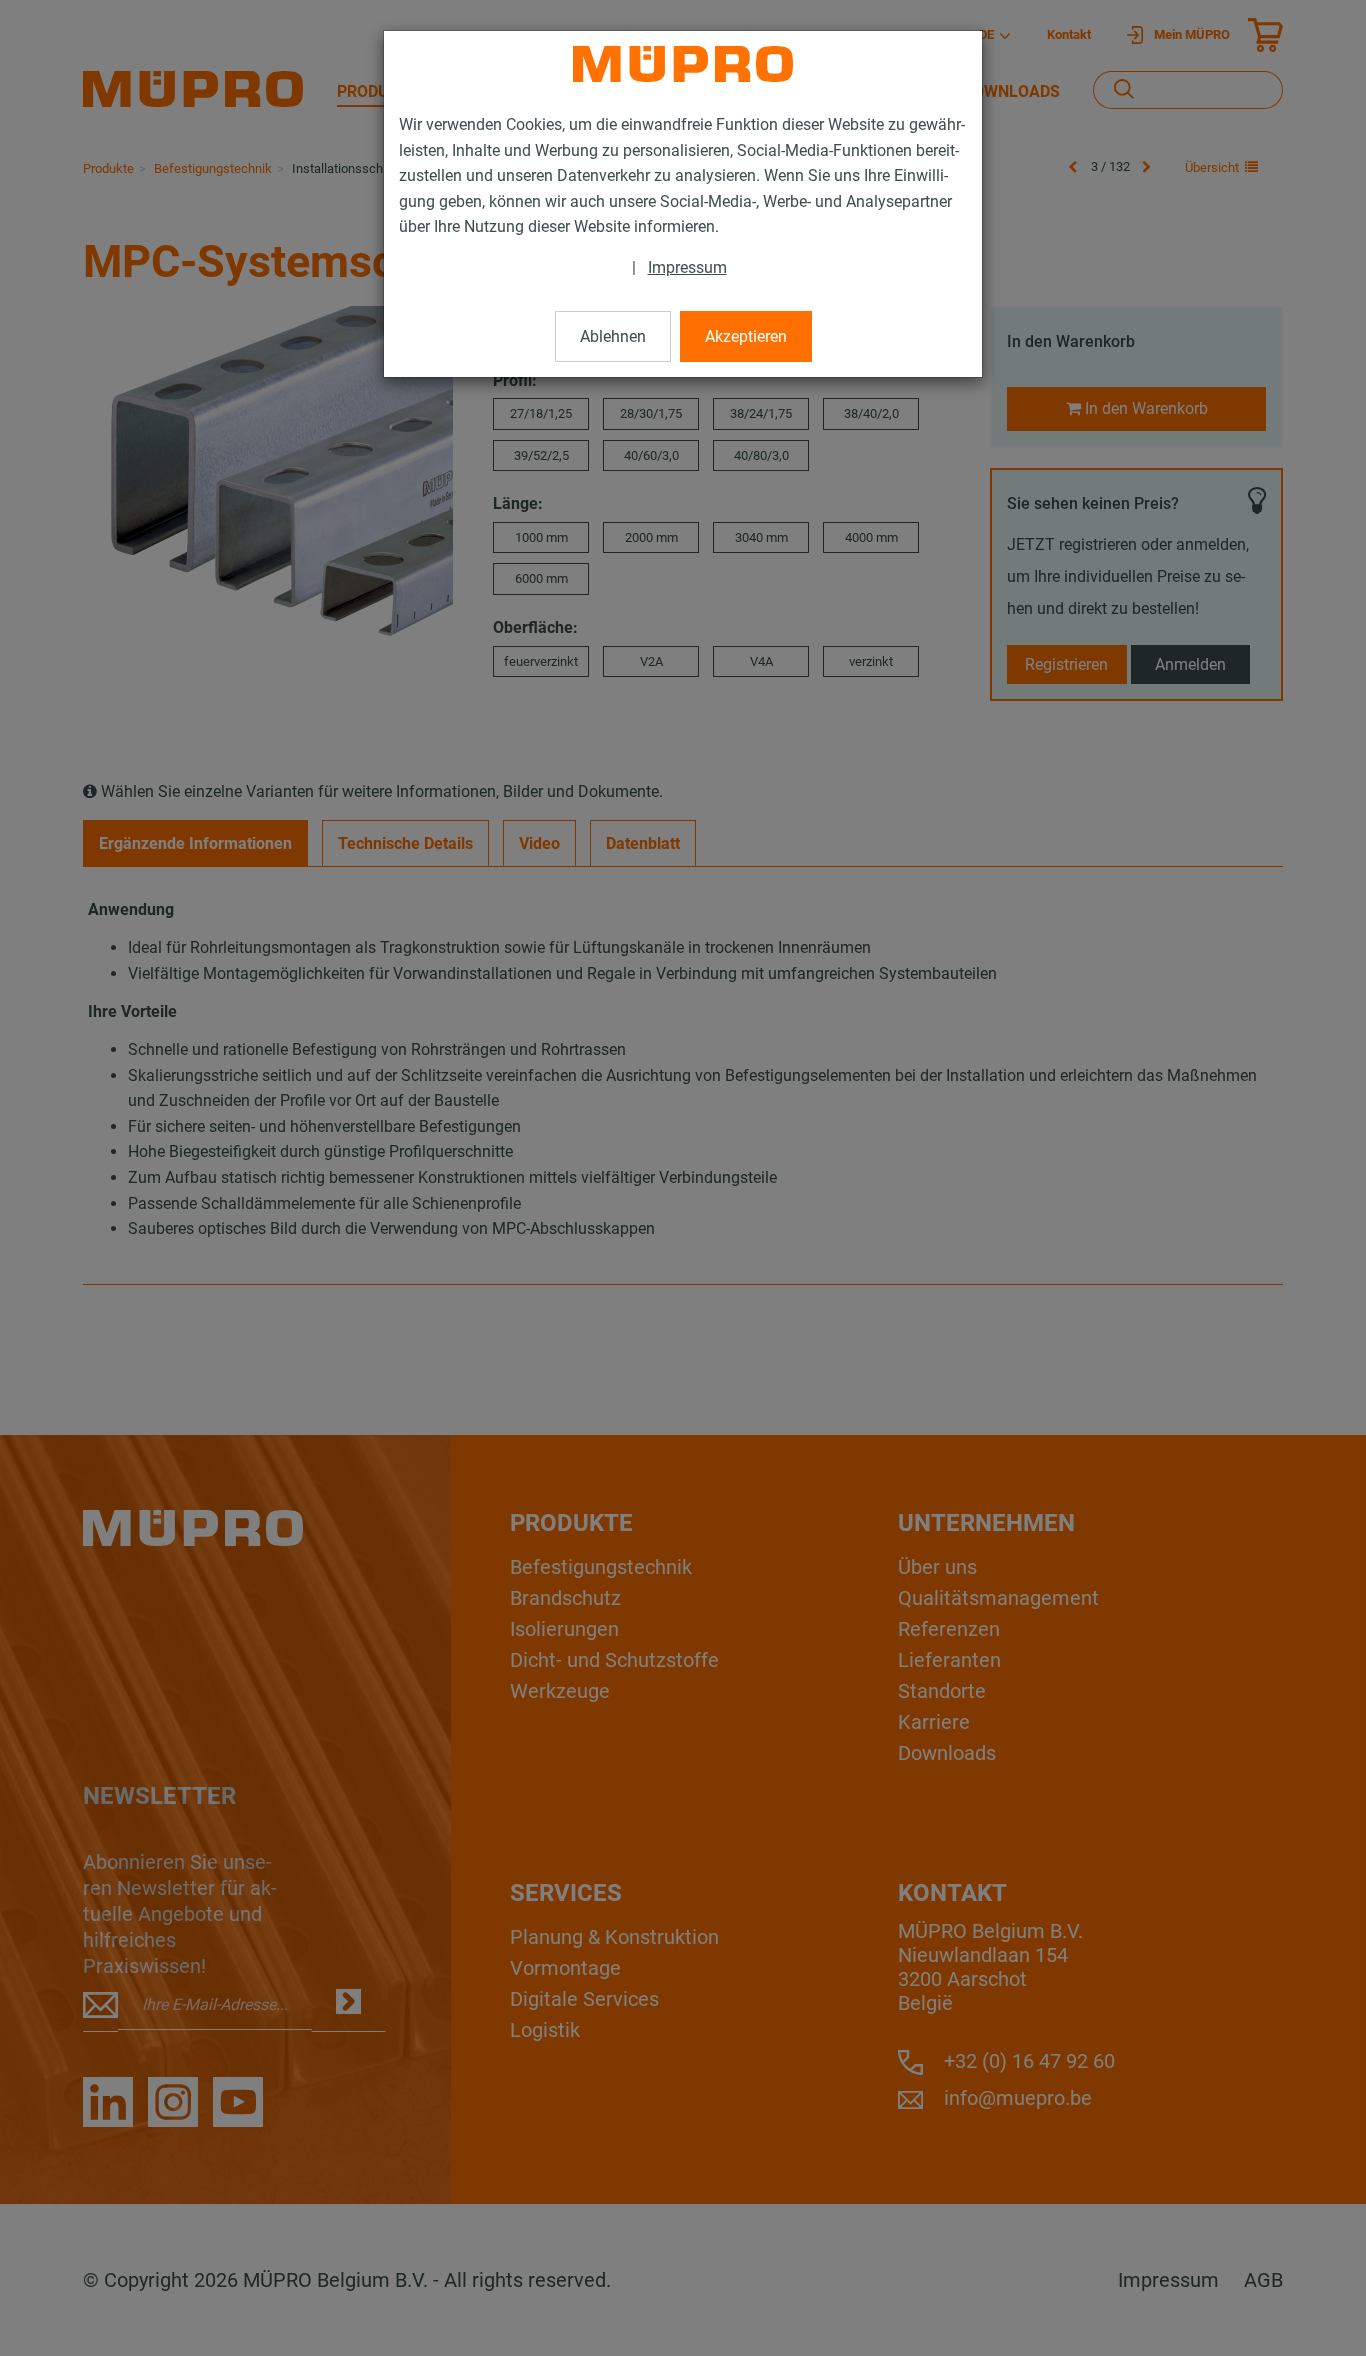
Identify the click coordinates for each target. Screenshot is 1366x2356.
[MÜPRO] (683, 64)
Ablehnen (613, 336)
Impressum (687, 267)
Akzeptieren (746, 336)
